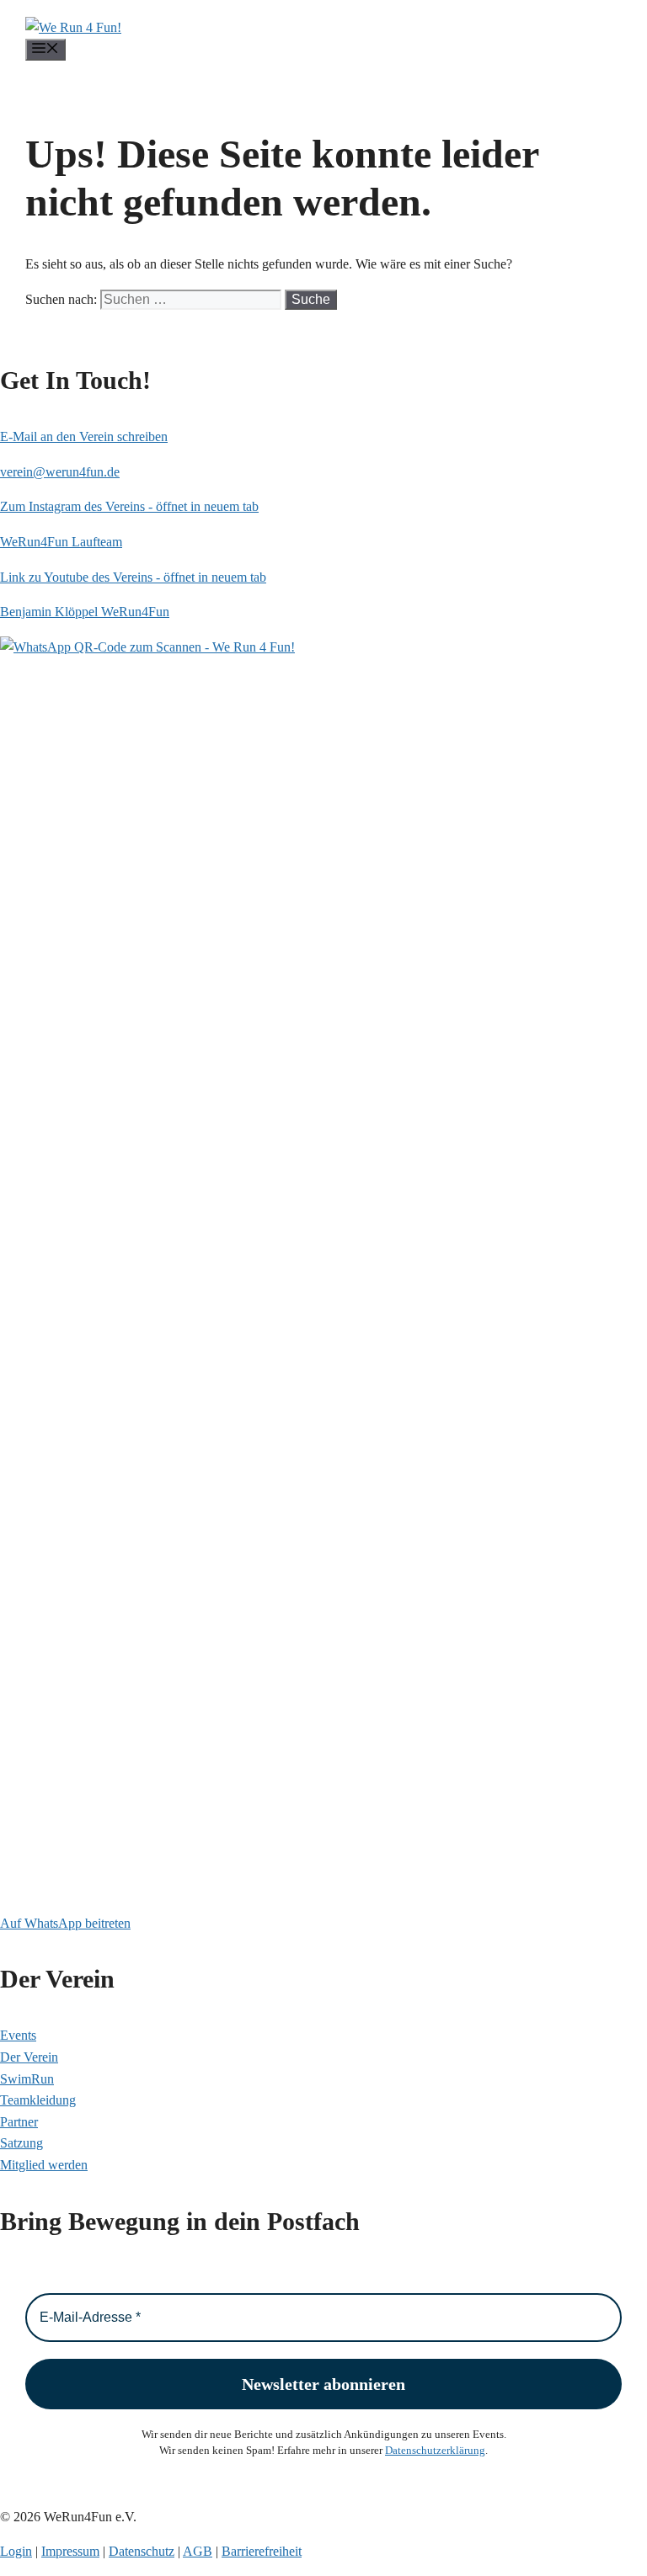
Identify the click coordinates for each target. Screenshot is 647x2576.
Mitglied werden (44, 2165)
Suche (311, 299)
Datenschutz (142, 2551)
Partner (19, 2122)
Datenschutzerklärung (435, 2450)
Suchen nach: (61, 299)
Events (18, 2035)
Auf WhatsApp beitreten (65, 1923)
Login (16, 2551)
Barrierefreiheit (262, 2551)
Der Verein (29, 2057)
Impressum (70, 2551)
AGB (198, 2551)
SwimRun (27, 2079)
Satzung (21, 2143)
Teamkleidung (38, 2100)
